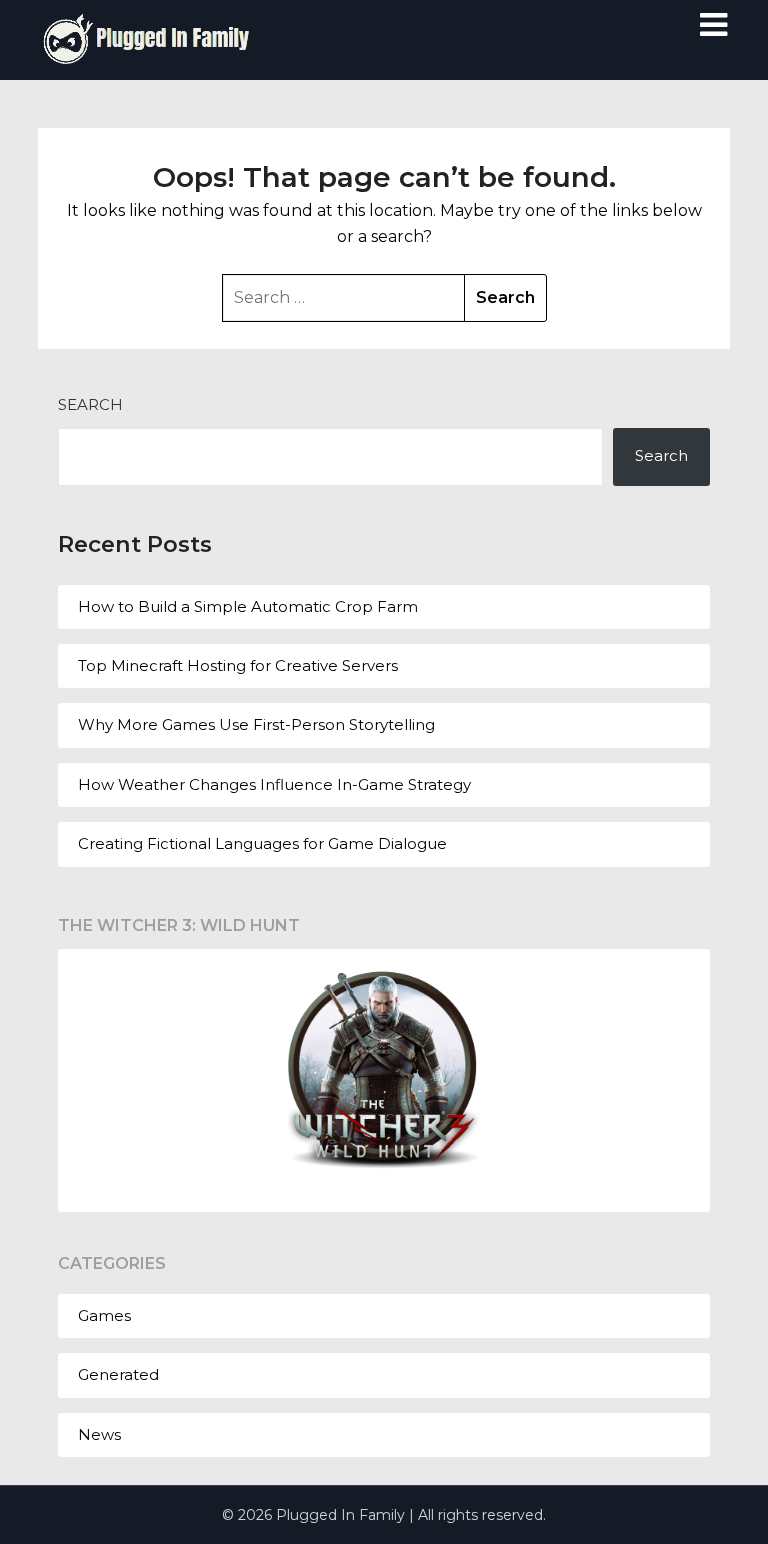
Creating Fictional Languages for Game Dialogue (262, 843)
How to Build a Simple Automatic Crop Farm (248, 606)
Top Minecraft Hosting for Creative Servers (238, 665)
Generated (118, 1374)
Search (90, 404)
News (99, 1434)
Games (104, 1315)
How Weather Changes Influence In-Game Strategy (274, 784)
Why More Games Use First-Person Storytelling (256, 724)
